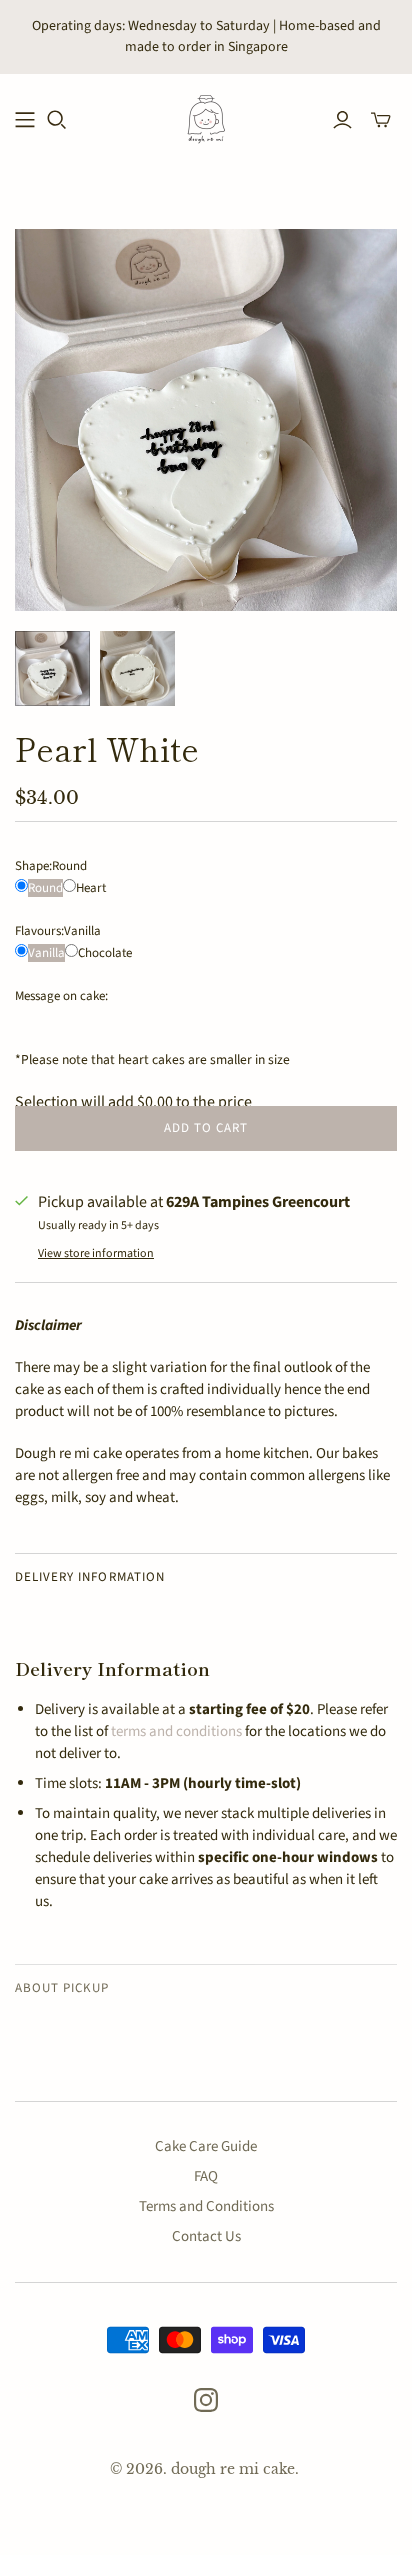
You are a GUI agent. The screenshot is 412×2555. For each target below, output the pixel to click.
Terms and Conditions (206, 2206)
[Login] (342, 120)
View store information (96, 1253)
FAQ (206, 2176)
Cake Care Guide (206, 2146)
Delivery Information (90, 1577)
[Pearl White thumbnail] (52, 668)
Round (45, 888)
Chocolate (105, 953)
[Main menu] (25, 120)
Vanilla (46, 953)
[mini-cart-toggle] (381, 120)
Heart (91, 888)
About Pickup (62, 1988)
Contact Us (206, 2236)
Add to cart (206, 1128)
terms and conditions (176, 1731)
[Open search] (57, 120)
